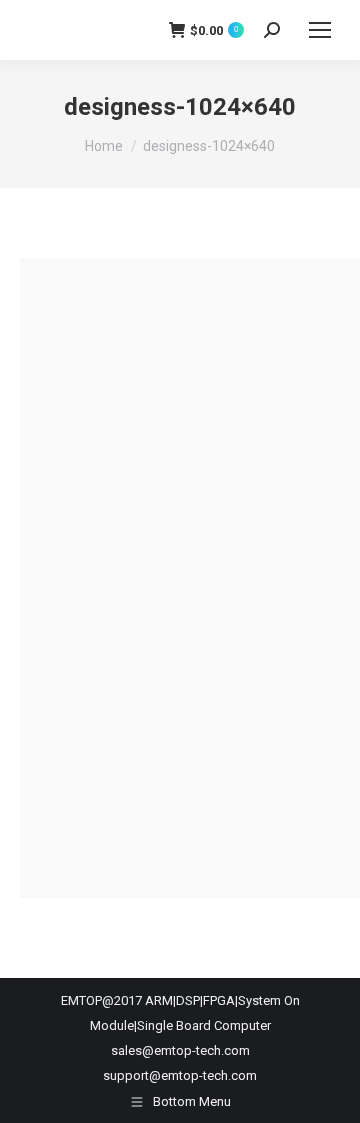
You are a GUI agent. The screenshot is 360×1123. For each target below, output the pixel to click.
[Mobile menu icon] (320, 30)
